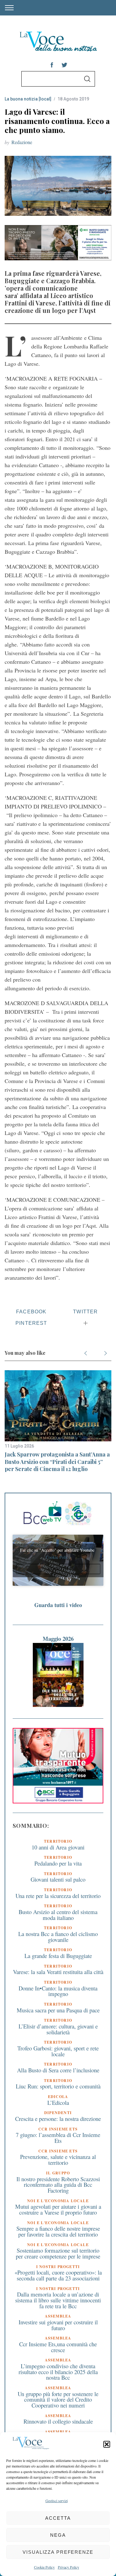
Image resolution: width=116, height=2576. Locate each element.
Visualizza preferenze (58, 2552)
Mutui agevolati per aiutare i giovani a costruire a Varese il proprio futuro (58, 2209)
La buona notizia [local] (28, 99)
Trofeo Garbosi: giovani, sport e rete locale (58, 2051)
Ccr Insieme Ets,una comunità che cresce (58, 2347)
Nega (58, 2535)
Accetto (58, 1569)
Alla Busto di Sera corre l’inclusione (58, 2070)
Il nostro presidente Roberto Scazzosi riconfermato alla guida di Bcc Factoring (58, 2185)
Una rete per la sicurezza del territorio (58, 1896)
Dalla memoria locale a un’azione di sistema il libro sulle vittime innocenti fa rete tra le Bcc (58, 2300)
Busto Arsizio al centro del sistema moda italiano (58, 1915)
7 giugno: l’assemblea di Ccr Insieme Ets (58, 2138)
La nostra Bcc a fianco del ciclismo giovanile (58, 1937)
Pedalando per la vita (58, 1863)
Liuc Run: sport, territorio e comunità (58, 2086)
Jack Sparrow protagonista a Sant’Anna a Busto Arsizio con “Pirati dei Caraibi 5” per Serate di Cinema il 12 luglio (57, 1462)
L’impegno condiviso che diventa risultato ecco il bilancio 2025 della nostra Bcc (58, 2372)
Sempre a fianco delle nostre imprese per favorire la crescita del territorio (58, 2231)
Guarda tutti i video (58, 1605)
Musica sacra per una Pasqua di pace (58, 2010)
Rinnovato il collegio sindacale (58, 2421)
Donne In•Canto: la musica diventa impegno (58, 1991)
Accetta (58, 2518)
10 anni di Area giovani (58, 1847)
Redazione (22, 142)
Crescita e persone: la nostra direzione (58, 2119)
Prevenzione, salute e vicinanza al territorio (58, 2160)
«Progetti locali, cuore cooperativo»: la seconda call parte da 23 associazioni (58, 2275)
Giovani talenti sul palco (58, 1879)
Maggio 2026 (58, 1638)
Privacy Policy (69, 2567)
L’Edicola (58, 2103)
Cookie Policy (44, 2567)
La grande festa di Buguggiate (58, 1956)
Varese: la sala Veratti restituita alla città (58, 1972)
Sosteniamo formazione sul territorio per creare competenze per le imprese (58, 2253)
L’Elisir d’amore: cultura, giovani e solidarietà (58, 2029)
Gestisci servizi (57, 2501)
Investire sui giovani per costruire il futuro (58, 2325)
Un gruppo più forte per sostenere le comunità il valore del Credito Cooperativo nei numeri (58, 2399)
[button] (107, 2444)
